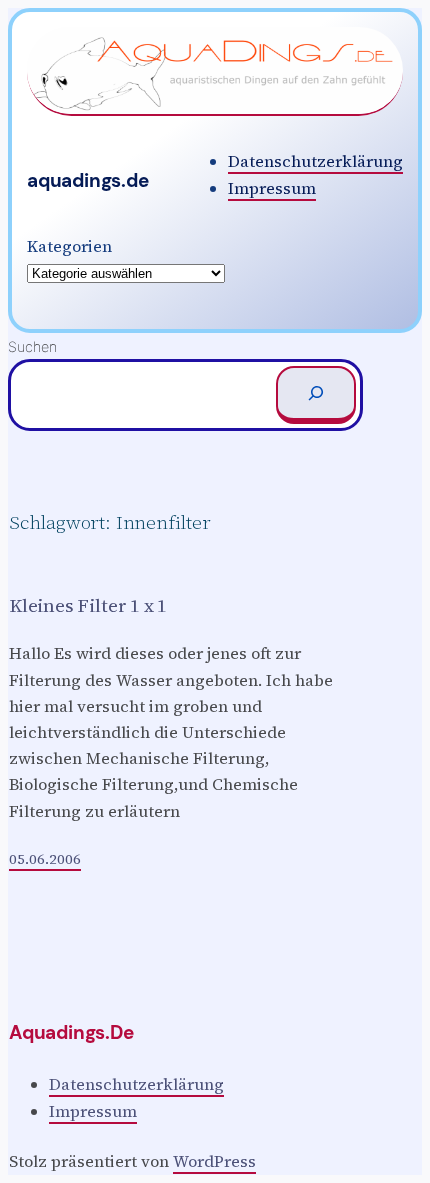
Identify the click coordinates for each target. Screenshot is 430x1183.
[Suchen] (316, 395)
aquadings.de (88, 180)
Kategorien (69, 246)
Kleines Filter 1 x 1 (88, 605)
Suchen (32, 346)
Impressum (272, 188)
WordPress (214, 1161)
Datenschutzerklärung (315, 161)
